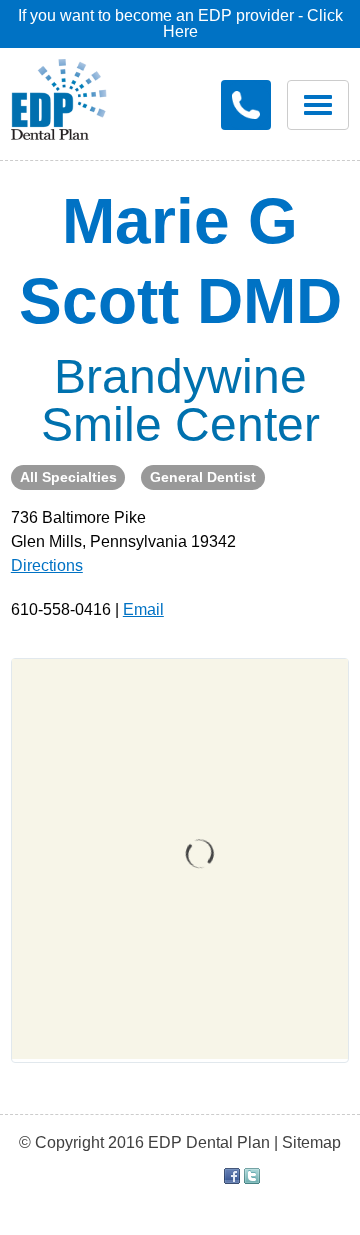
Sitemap (311, 1142)
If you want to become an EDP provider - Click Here (180, 23)
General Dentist (203, 477)
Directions (47, 565)
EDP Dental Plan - (59, 96)
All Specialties (68, 477)
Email (143, 609)
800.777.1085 (246, 105)
